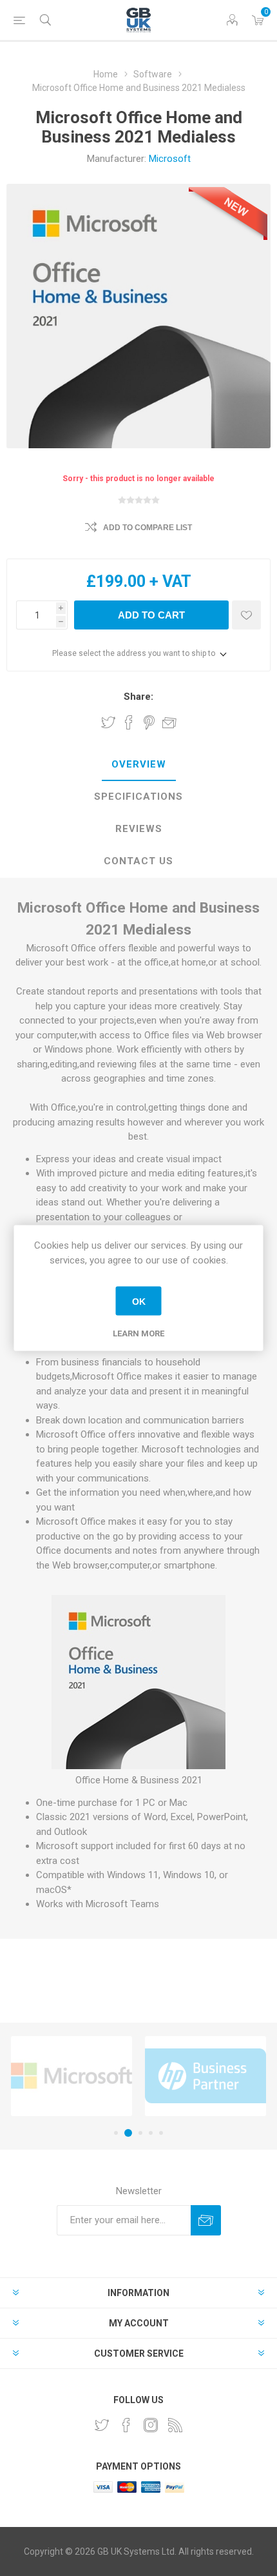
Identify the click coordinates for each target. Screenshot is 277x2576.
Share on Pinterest (149, 722)
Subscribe (206, 2220)
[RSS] (175, 2425)
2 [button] (126, 2133)
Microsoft (170, 159)
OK (139, 1301)
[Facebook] (126, 2425)
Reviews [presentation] (139, 829)
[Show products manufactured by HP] (72, 2076)
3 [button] (138, 2133)
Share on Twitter (108, 722)
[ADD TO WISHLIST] (246, 615)
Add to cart (151, 615)
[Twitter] (102, 2425)
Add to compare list (148, 528)
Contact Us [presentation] (138, 861)
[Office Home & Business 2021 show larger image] (138, 1766)
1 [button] (116, 2133)
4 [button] (151, 2133)
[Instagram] (151, 2425)
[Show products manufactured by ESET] (205, 2076)
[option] (72, 2076)
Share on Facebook (129, 722)
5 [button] (161, 2133)
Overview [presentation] (139, 764)
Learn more (138, 1333)
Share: (138, 697)
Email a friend (169, 722)
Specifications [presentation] (138, 797)
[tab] (138, 765)
